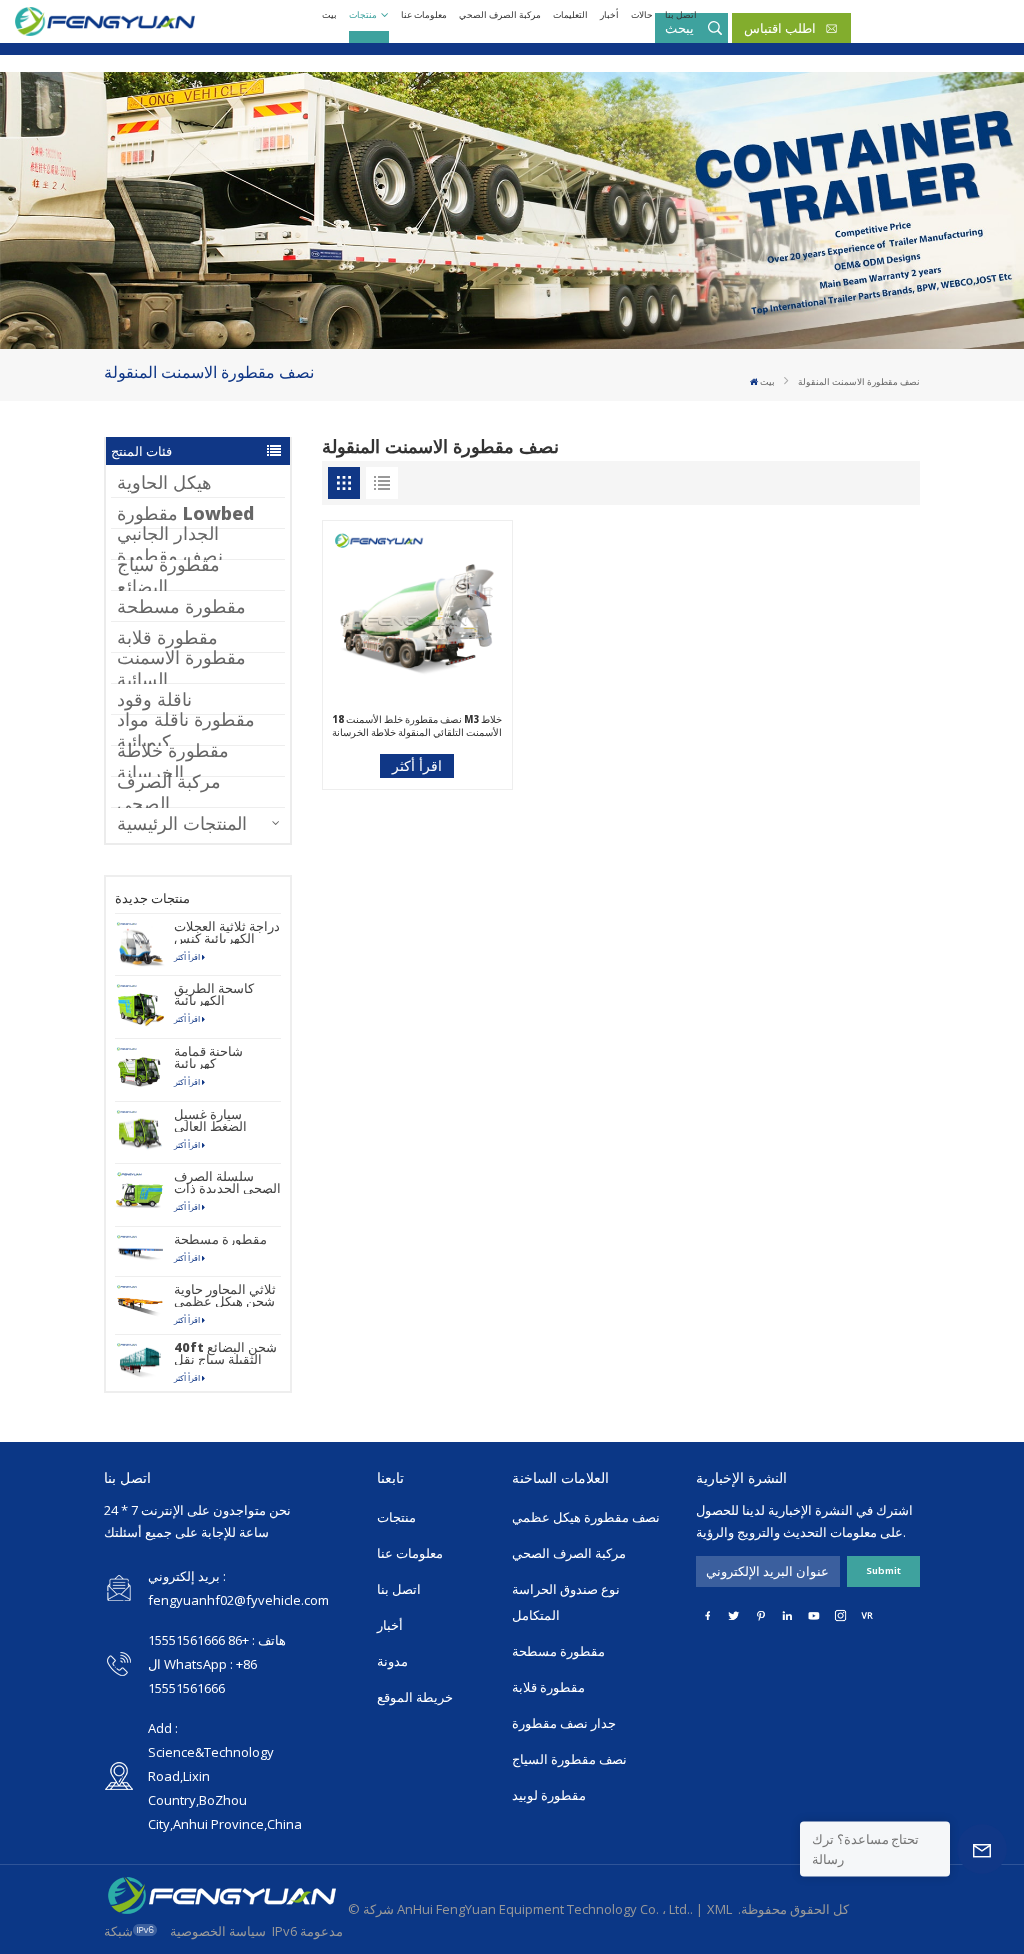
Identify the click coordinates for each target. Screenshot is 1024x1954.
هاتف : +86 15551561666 (217, 1640)
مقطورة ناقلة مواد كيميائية (186, 730)
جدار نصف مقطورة (564, 1723)
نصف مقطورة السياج (569, 1759)
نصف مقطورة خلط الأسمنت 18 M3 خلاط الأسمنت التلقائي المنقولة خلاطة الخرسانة (417, 726)
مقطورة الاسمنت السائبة (181, 668)
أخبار (609, 14)
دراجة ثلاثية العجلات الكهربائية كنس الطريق (227, 932)
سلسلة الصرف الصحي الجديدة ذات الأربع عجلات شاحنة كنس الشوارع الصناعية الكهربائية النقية (227, 1182)
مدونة (392, 1661)
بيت (329, 14)
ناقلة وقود (154, 699)
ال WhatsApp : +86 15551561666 (202, 1676)
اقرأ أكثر (187, 956)
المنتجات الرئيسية (182, 823)
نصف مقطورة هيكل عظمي (586, 1517)
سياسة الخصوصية (218, 1931)
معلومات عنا (424, 14)
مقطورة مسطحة (181, 606)
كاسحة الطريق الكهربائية (214, 994)
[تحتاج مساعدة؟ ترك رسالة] (982, 1849)
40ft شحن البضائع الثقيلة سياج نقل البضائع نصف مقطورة (225, 1353)
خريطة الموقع (415, 1697)
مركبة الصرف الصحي (500, 14)
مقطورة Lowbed (185, 513)
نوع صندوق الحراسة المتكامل (566, 1602)
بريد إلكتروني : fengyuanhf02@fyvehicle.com (238, 1588)
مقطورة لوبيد (549, 1795)
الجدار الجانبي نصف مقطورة (170, 544)
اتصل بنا (681, 14)
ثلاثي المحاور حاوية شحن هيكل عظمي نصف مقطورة (225, 1295)
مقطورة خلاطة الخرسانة (173, 761)
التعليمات (570, 14)
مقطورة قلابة (167, 637)
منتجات (363, 14)
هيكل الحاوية (164, 482)
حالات (642, 14)
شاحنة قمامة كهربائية (208, 1057)
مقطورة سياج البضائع (168, 575)
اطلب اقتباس (780, 28)
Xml (719, 1909)
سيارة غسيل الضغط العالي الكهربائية (210, 1120)
